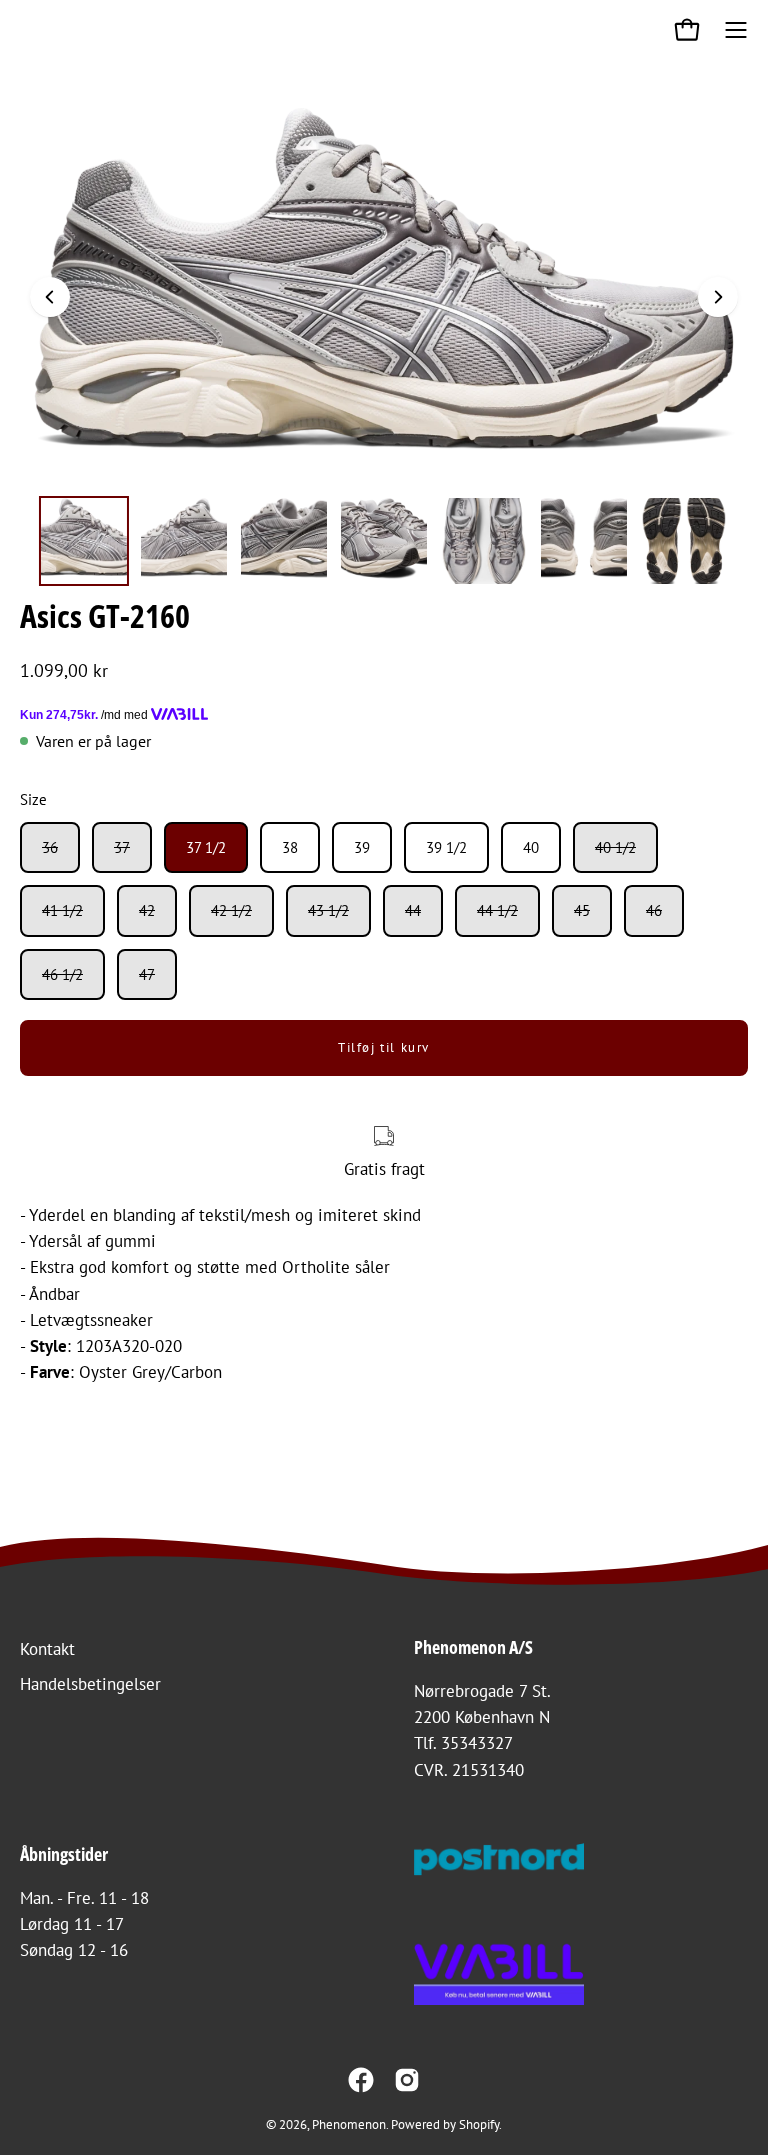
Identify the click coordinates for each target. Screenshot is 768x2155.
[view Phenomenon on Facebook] (361, 2080)
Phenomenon (349, 2124)
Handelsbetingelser (90, 1684)
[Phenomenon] (35, 30)
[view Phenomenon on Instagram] (407, 2080)
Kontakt (47, 1649)
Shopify (479, 2124)
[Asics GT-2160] (84, 541)
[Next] (718, 297)
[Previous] (50, 297)
